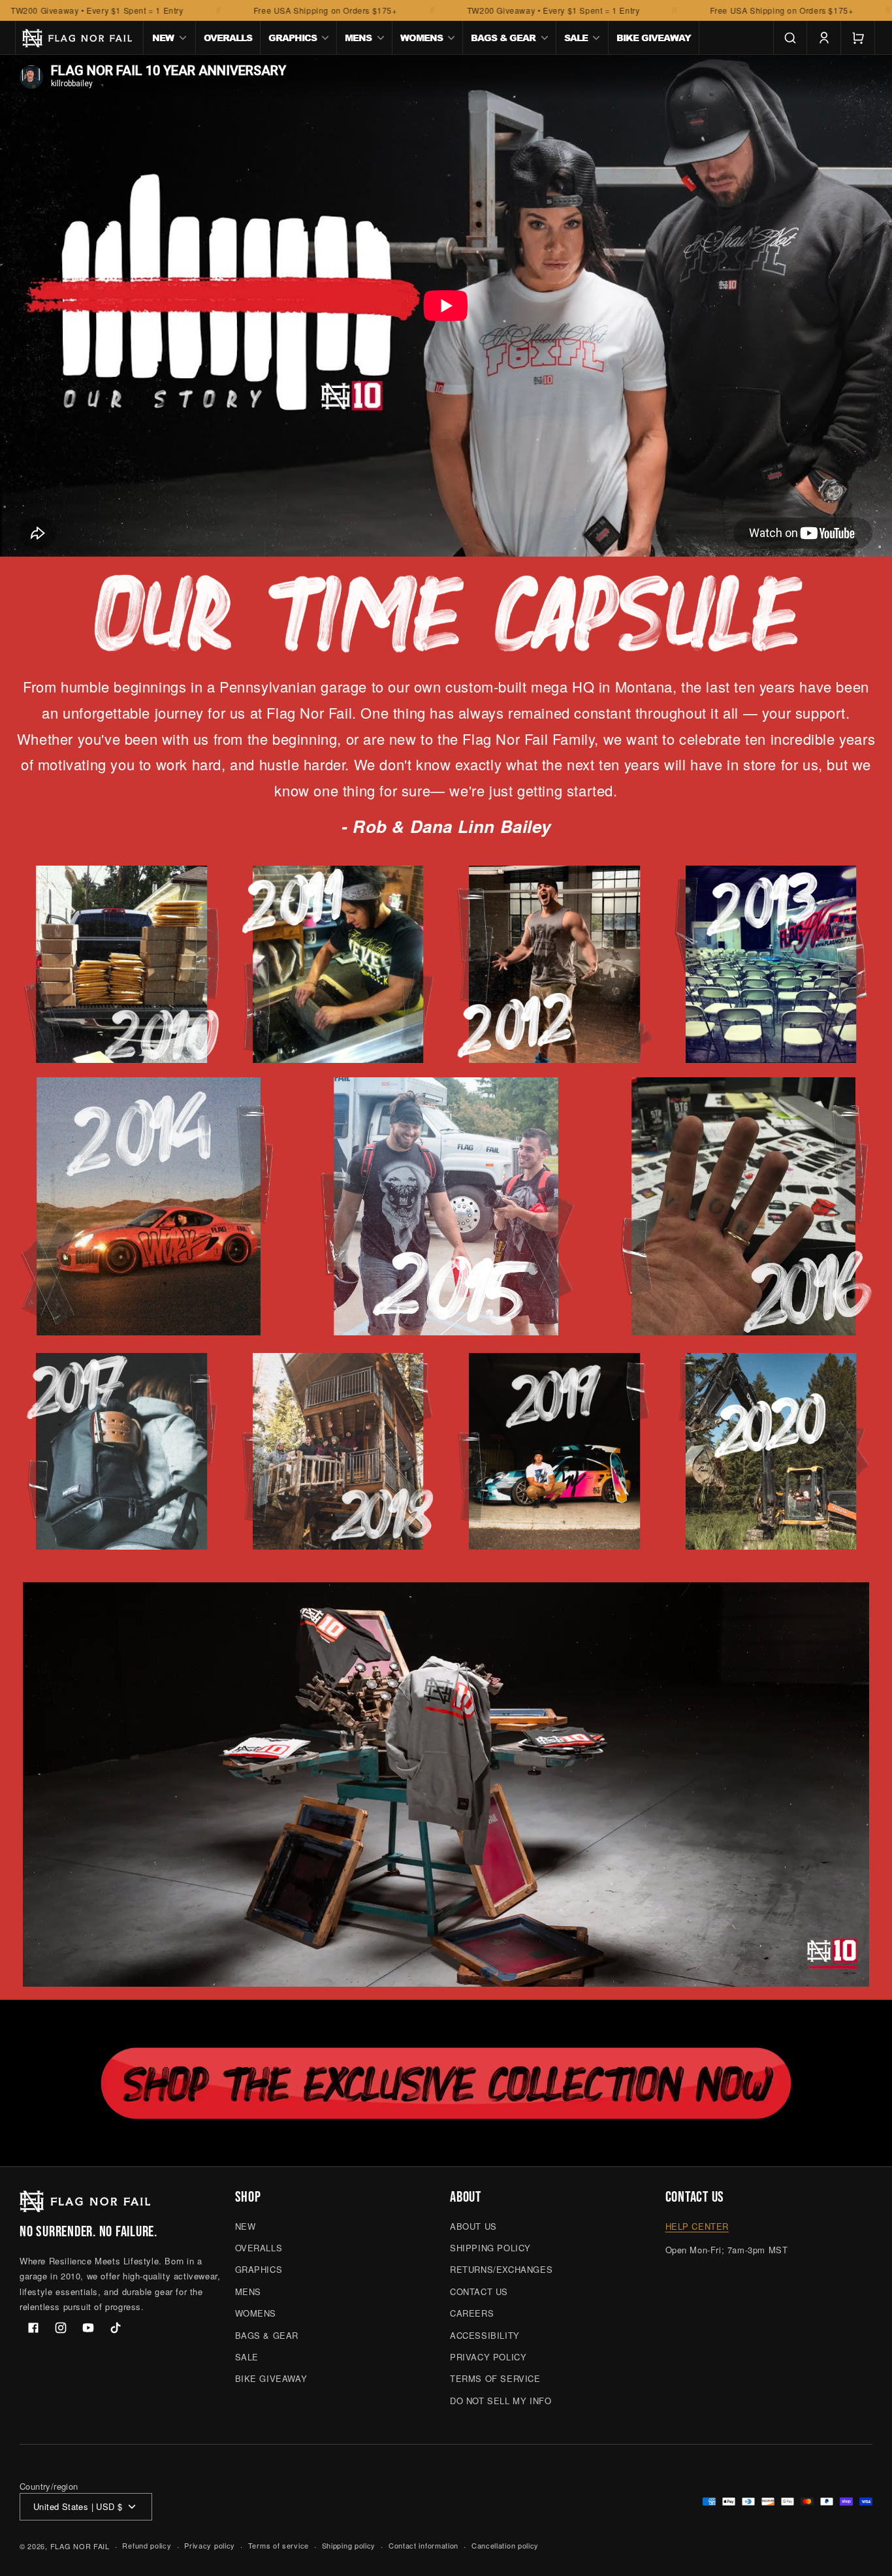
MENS (248, 2291)
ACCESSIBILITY (485, 2335)
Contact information (423, 2545)
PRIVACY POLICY (488, 2357)
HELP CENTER (697, 2226)
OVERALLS (259, 2248)
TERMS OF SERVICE (495, 2378)
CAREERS (472, 2313)
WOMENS (256, 2313)
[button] (170, 38)
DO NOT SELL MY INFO (501, 2401)
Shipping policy (349, 2545)
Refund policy (147, 2545)
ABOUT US (473, 2226)
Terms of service (279, 2545)
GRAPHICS (259, 2269)
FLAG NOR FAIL (80, 2546)
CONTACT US (479, 2291)
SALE (247, 2357)
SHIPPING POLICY (490, 2248)
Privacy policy (210, 2545)
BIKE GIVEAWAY (271, 2378)
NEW (246, 2226)
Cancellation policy (505, 2545)
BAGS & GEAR (267, 2335)
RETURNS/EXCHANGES (501, 2269)
